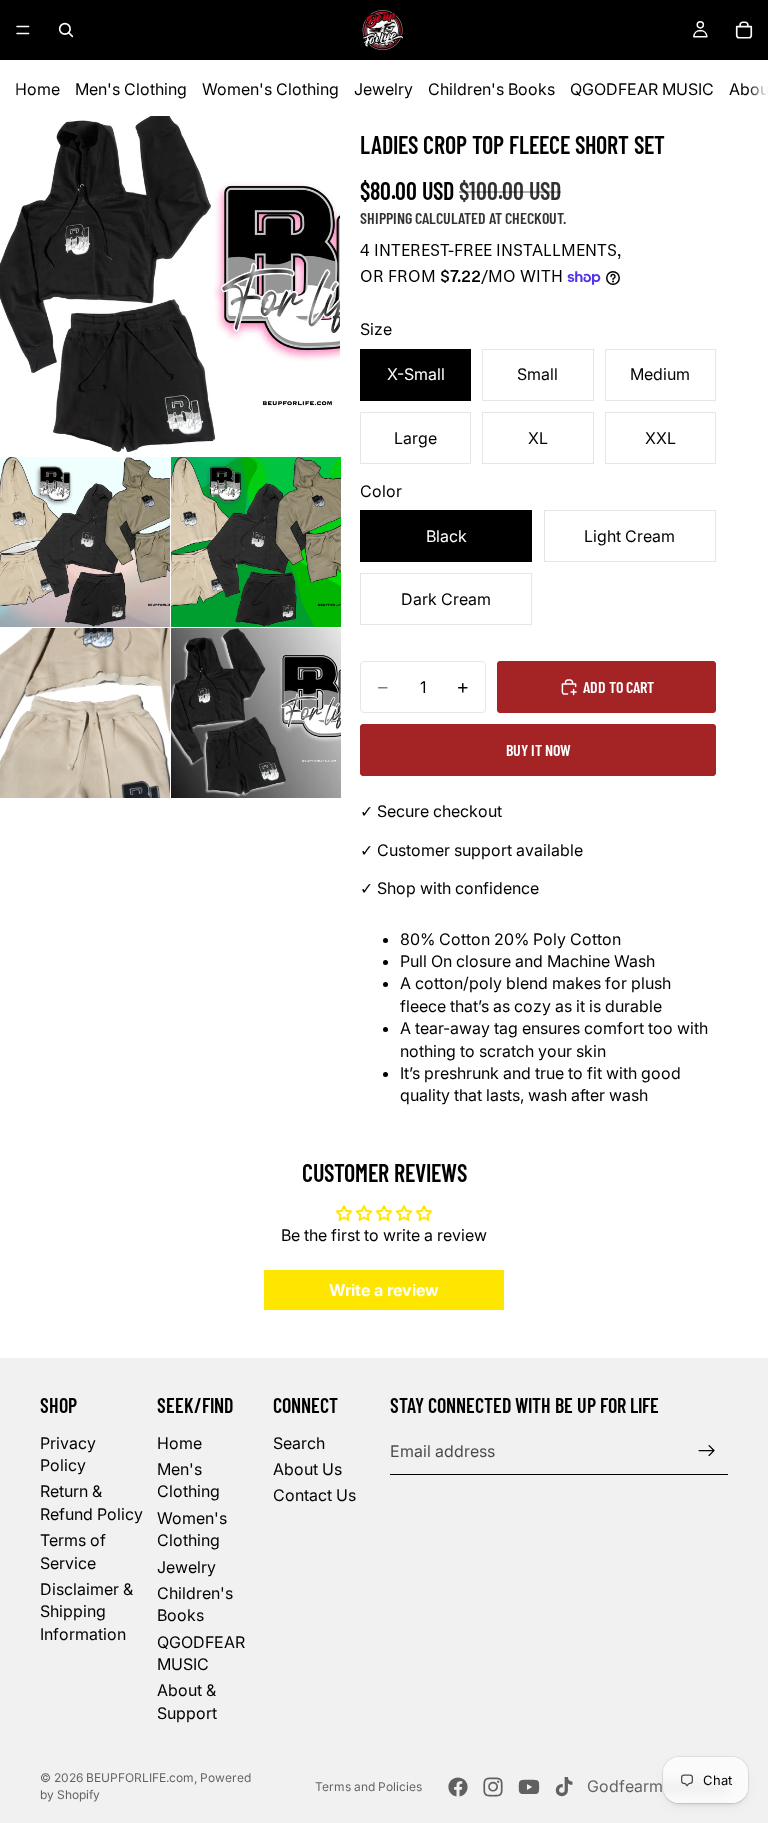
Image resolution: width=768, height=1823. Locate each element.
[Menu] (23, 30)
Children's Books (491, 89)
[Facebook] (458, 1787)
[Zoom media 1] (170, 286)
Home (37, 89)
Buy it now (538, 749)
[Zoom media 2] (85, 542)
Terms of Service (73, 1551)
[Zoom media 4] (85, 713)
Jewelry (383, 89)
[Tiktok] (564, 1787)
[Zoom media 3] (256, 542)
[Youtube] (529, 1787)
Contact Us (314, 1496)
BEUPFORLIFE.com (140, 1777)
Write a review (384, 1290)
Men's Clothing (131, 89)
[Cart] (744, 30)
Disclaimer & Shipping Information (86, 1611)
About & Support (187, 1702)
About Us (307, 1469)
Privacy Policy (68, 1454)
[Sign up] (707, 1451)
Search (299, 1443)
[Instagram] (493, 1787)
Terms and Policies (368, 1786)
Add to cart (618, 686)
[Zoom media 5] (256, 713)
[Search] (66, 30)
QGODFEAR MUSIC (642, 89)
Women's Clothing (270, 89)
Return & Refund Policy (91, 1503)
